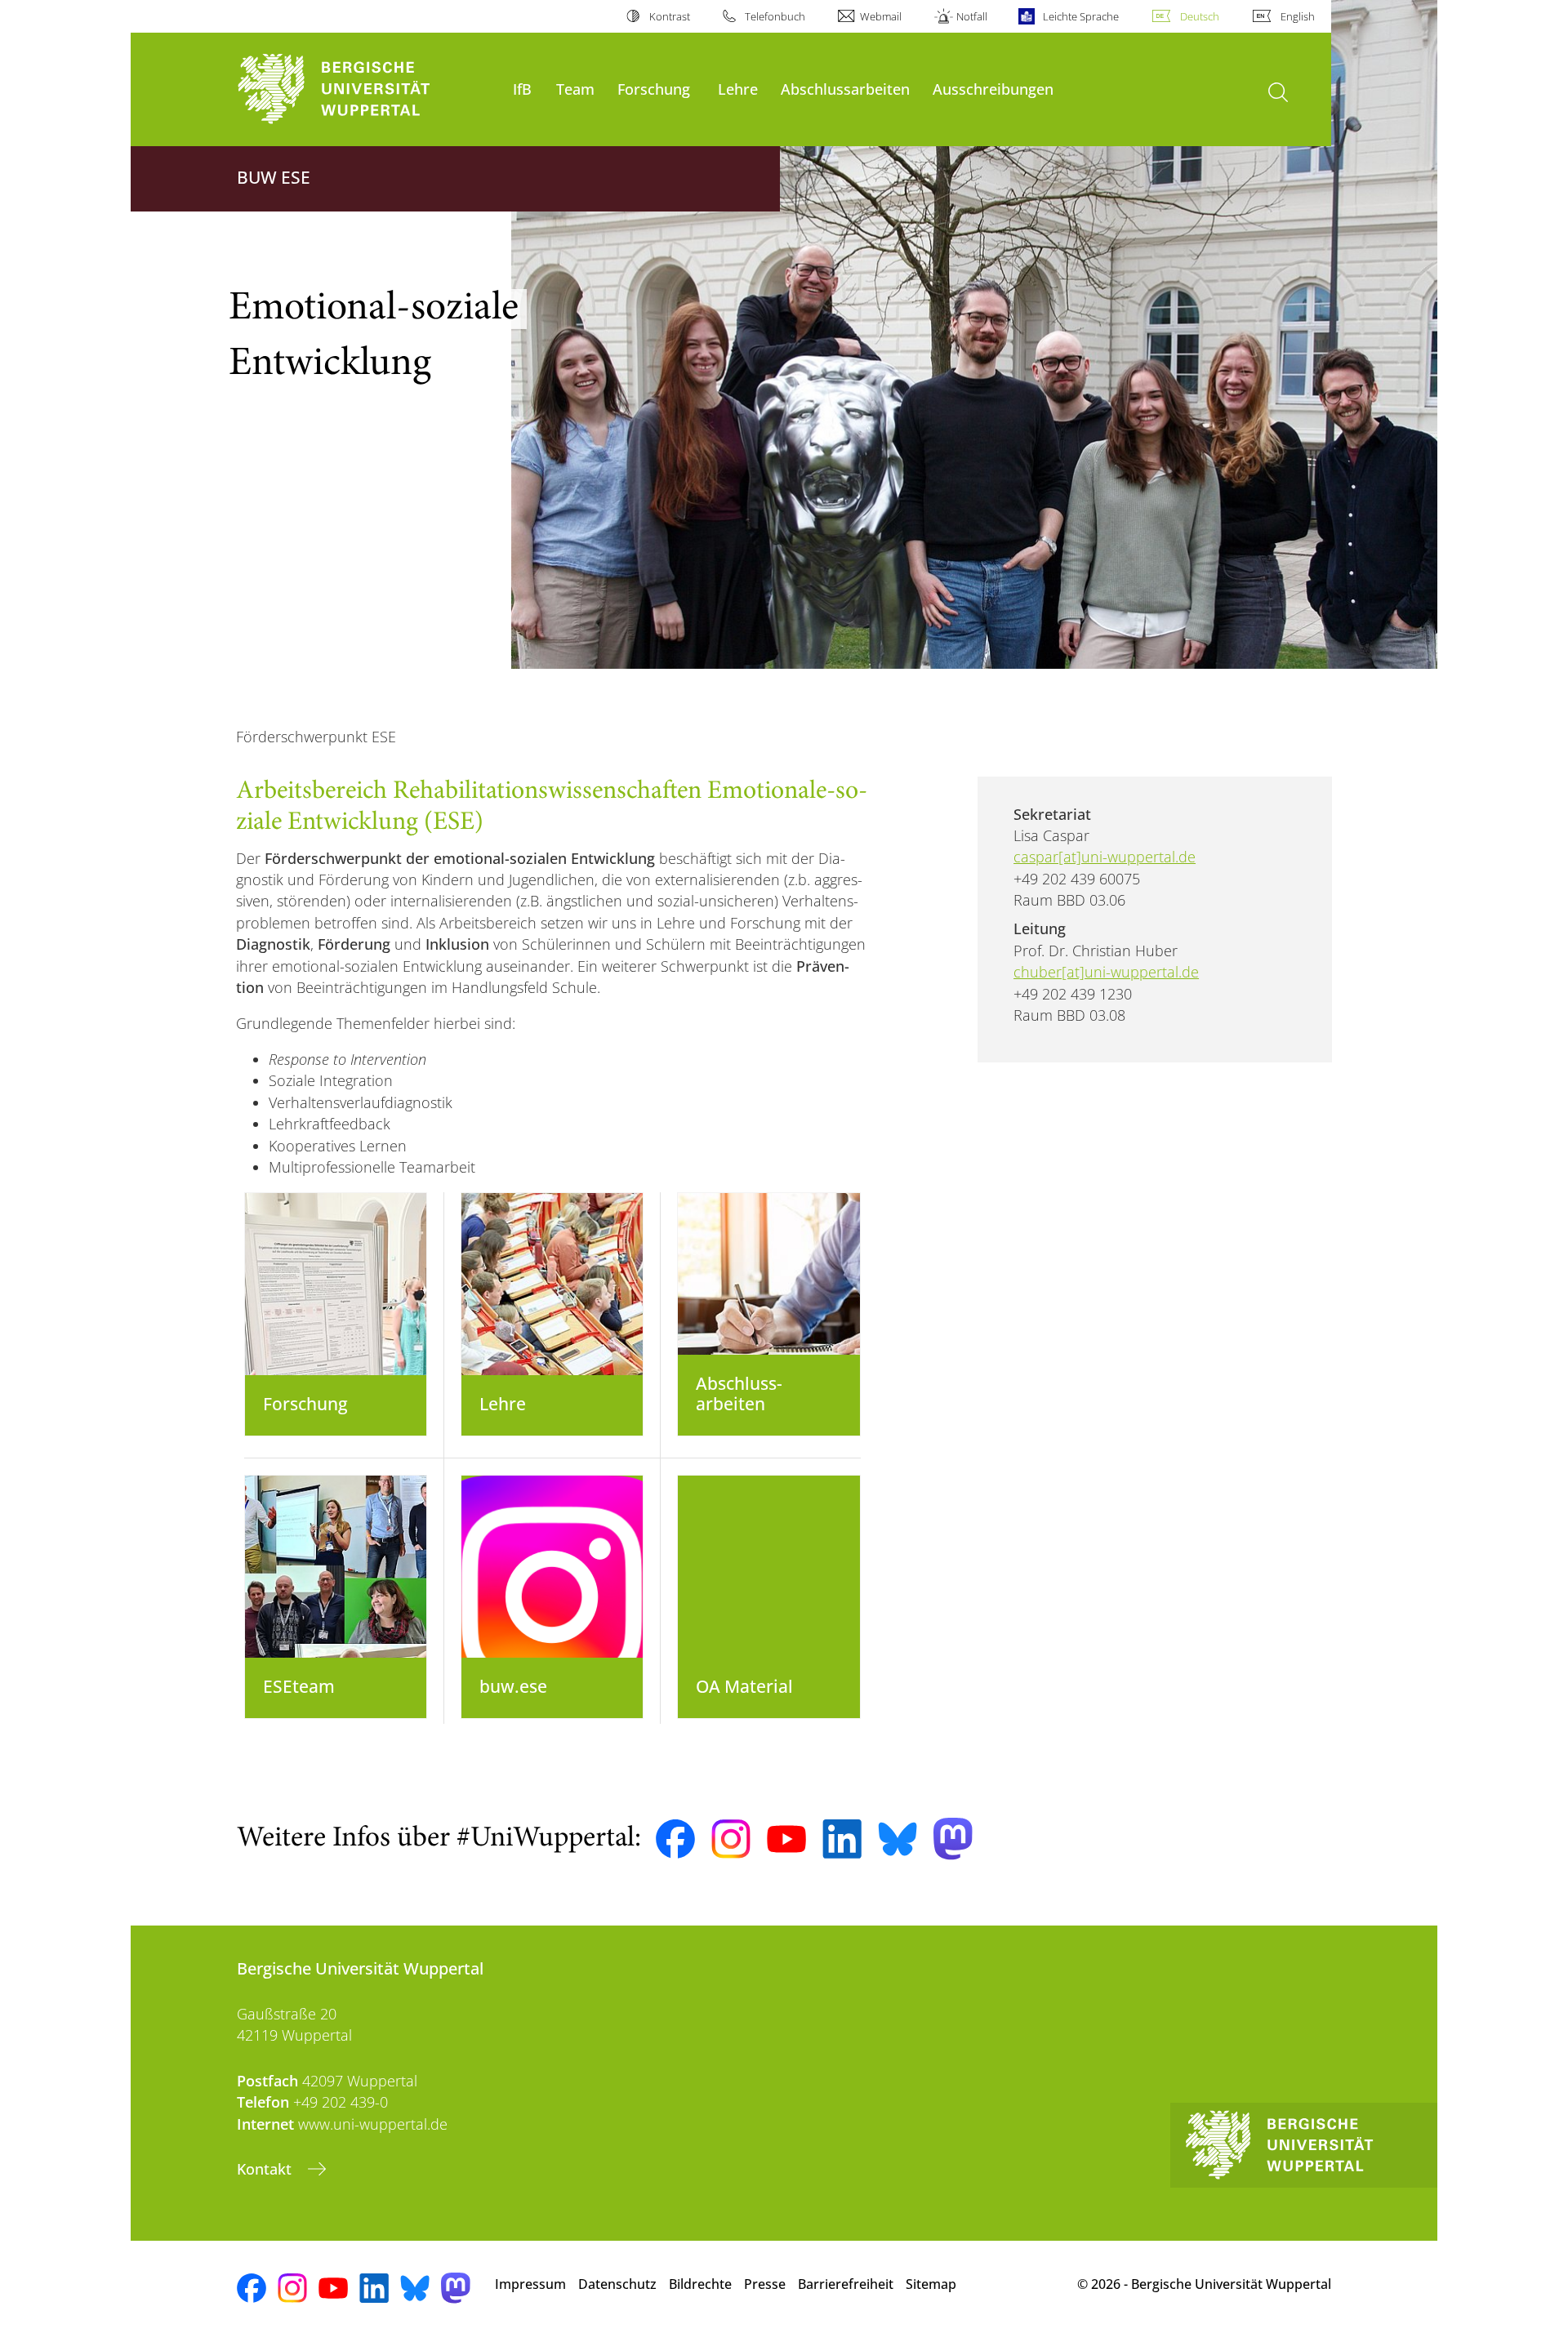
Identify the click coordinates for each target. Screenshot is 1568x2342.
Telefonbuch (775, 16)
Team (575, 89)
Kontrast (669, 16)
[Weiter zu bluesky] (898, 1839)
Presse (765, 2284)
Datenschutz (617, 2284)
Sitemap (931, 2284)
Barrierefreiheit (846, 2284)
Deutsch (1200, 16)
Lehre (738, 89)
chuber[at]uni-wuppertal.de (1106, 972)
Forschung (654, 89)
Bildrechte (700, 2284)
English (1298, 16)
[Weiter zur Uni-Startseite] (367, 89)
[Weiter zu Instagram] (731, 1839)
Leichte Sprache (1080, 16)
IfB (522, 89)
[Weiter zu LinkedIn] (842, 1839)
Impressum (530, 2284)
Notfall (972, 16)
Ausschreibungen (993, 89)
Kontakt (266, 2169)
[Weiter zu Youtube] (786, 1839)
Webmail (881, 16)
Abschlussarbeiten (845, 89)
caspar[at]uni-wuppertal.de (1105, 857)
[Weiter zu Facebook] (675, 1839)
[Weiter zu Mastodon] (953, 1839)
